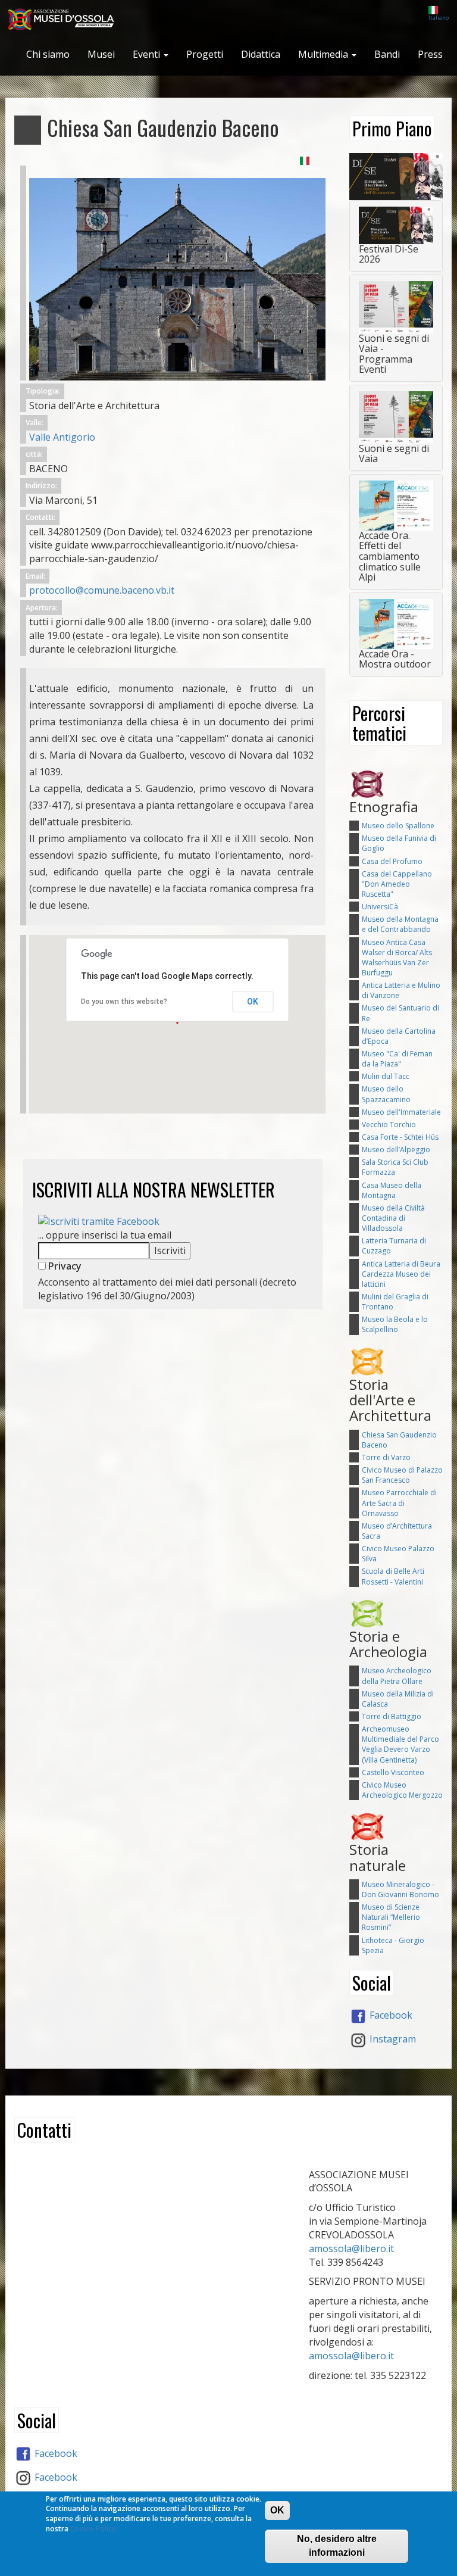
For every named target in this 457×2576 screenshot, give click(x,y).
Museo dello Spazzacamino (386, 1094)
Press (430, 54)
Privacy (64, 1266)
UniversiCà (380, 907)
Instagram (392, 2039)
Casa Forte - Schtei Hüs (400, 1137)
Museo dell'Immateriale (401, 1112)
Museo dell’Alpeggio (396, 1150)
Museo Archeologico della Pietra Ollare (397, 1676)
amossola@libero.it (351, 2248)
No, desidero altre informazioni (337, 2546)
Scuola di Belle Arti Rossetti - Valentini (393, 1576)
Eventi (148, 54)
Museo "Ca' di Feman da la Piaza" (397, 1059)
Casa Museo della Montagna (392, 1190)
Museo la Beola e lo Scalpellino (395, 1324)
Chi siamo (48, 54)
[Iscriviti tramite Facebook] (99, 1221)
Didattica (261, 54)
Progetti (205, 54)
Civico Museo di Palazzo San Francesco (402, 1475)
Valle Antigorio (62, 437)
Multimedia (324, 54)
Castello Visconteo (393, 1772)
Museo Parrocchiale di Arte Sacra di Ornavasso (399, 1503)
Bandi (387, 54)
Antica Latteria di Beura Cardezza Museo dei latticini (401, 1274)
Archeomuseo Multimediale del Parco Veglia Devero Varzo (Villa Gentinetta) (400, 1744)
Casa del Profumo (392, 861)
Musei (101, 54)
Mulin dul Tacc (386, 1076)
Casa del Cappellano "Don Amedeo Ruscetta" (397, 884)
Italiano (439, 18)
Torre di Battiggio (392, 1716)
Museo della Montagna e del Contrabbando (400, 924)
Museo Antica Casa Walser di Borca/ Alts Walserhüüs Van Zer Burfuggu (397, 958)
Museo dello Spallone (398, 826)
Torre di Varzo (386, 1457)
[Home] (66, 20)
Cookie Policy (93, 2529)
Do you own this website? (124, 1002)
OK (253, 1002)
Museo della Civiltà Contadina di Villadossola (393, 1218)
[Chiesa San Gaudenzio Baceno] (177, 273)
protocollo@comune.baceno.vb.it (102, 590)
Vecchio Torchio (389, 1125)
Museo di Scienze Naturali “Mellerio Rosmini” (391, 1917)
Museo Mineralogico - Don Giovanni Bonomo (400, 1889)
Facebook (390, 2015)
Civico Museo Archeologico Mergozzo (402, 1790)
